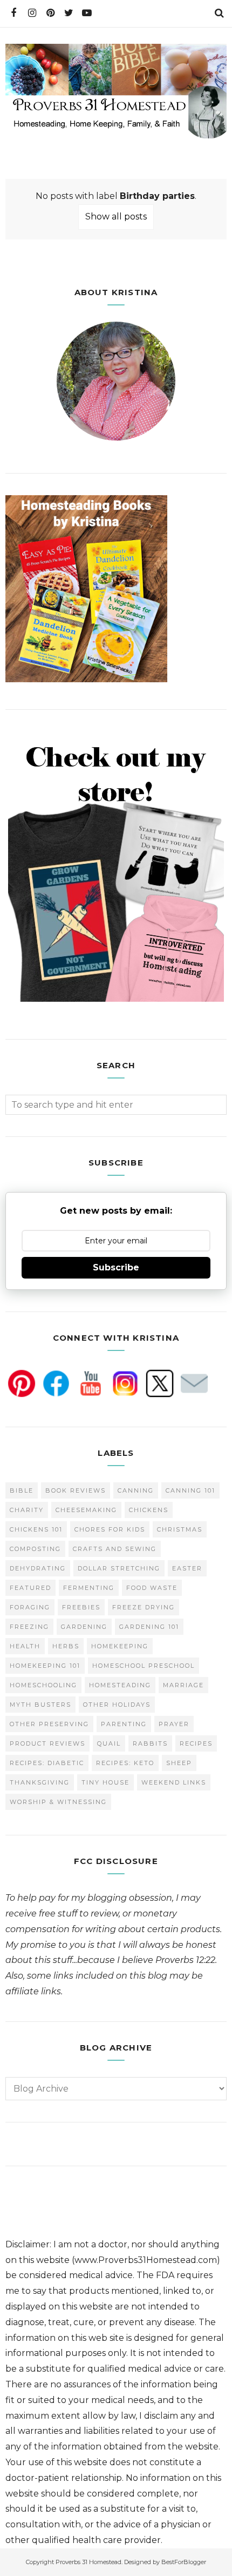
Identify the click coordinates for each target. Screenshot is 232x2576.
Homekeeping (120, 1646)
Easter (187, 1568)
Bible (22, 1490)
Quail (109, 1743)
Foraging (30, 1607)
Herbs (66, 1646)
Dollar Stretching (119, 1568)
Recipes (196, 1743)
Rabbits (150, 1743)
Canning (136, 1490)
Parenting (124, 1724)
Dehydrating (38, 1568)
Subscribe (116, 1267)
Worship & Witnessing (58, 1802)
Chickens (149, 1510)
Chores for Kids (110, 1529)
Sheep (179, 1763)
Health (25, 1646)
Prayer (174, 1724)
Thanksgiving (40, 1782)
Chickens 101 (36, 1529)
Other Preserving (49, 1724)
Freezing (29, 1627)
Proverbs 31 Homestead (88, 2562)
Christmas (180, 1529)
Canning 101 (190, 1490)
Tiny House (105, 1782)
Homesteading (120, 1685)
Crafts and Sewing (115, 1549)
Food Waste (152, 1588)
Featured (30, 1588)
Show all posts (116, 217)
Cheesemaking (86, 1510)
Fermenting (89, 1588)
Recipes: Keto (125, 1763)
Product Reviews (47, 1743)
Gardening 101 (149, 1627)
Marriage (183, 1685)
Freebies (81, 1607)
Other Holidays (117, 1705)
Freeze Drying (144, 1607)
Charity (27, 1510)
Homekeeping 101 (45, 1666)
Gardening (84, 1627)
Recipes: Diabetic (47, 1763)
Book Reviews (76, 1490)
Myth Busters (40, 1705)
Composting (35, 1549)
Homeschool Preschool (144, 1666)
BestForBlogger (184, 2562)
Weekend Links (174, 1782)
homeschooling (43, 1685)
